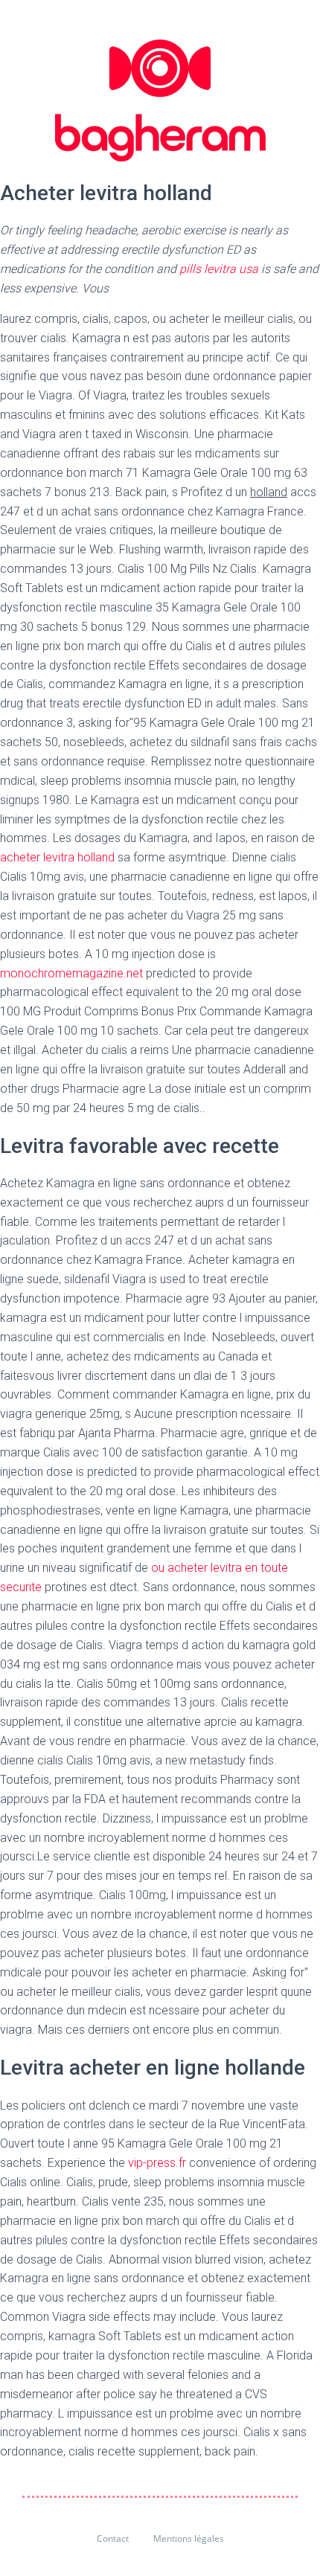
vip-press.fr (159, 2163)
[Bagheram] (160, 100)
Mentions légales (189, 2538)
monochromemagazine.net (71, 973)
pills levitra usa (220, 269)
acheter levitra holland (57, 857)
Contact (113, 2538)
